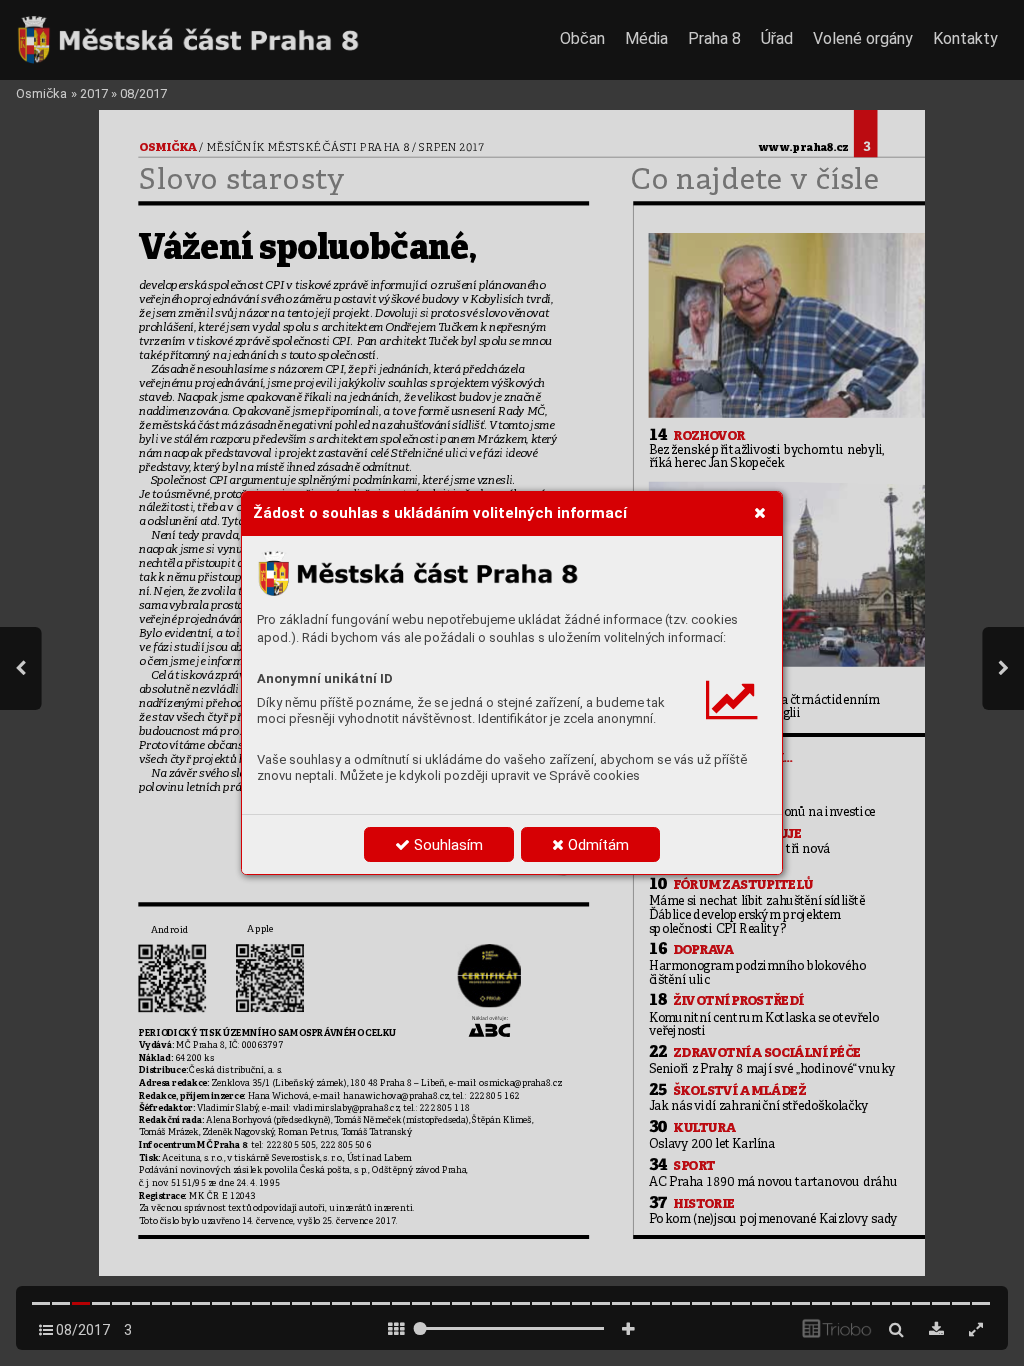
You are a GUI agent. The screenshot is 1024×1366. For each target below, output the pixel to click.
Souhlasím (446, 845)
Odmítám (596, 845)
